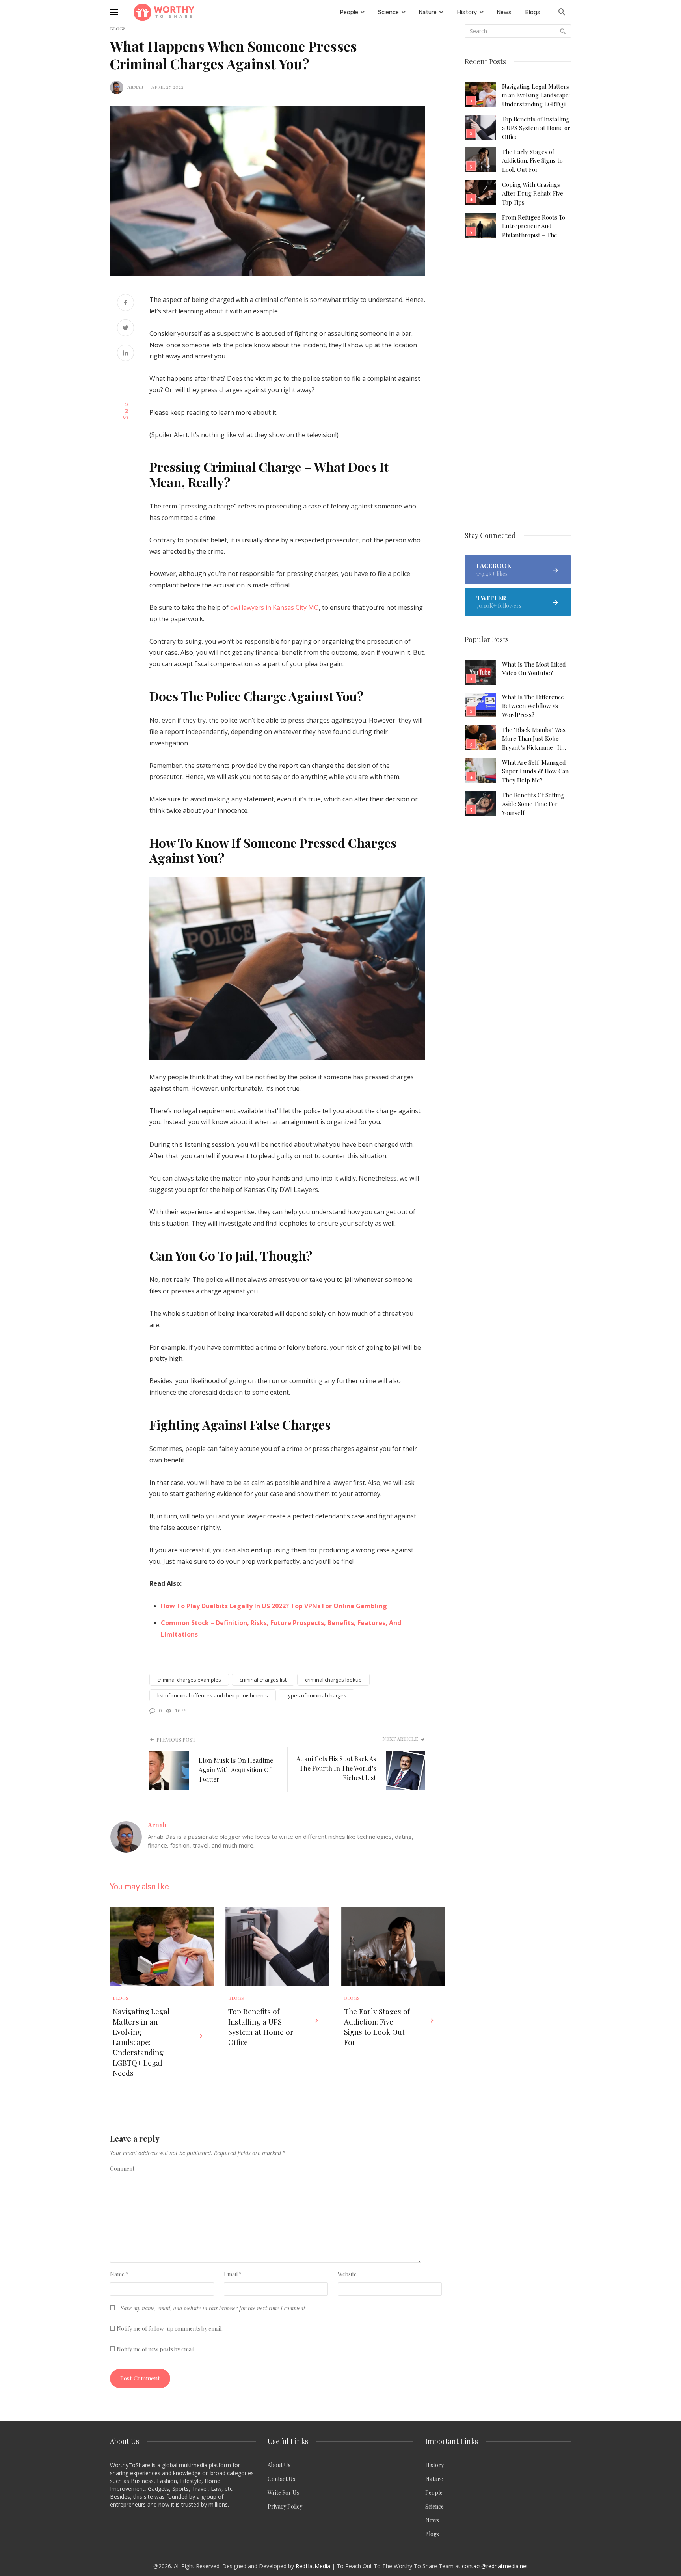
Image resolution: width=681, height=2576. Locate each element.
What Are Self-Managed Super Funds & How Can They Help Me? (535, 771)
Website (347, 2274)
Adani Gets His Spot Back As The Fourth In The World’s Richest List (336, 1768)
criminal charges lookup (333, 1680)
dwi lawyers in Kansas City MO (274, 607)
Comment (122, 2169)
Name (119, 2274)
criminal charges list (263, 1680)
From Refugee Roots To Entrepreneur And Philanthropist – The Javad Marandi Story (534, 226)
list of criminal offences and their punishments (213, 1695)
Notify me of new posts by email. (156, 2349)
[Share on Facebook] (126, 303)
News (432, 2520)
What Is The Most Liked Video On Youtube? (534, 669)
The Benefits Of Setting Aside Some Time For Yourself (533, 804)
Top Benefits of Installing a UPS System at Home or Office (261, 2027)
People (434, 2493)
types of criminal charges (316, 1695)
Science (434, 2506)
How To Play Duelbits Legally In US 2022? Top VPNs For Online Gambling (274, 1606)
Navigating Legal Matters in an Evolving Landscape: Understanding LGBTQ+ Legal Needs (141, 2042)
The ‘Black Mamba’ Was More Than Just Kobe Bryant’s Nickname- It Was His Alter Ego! (534, 739)
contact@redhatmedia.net (495, 2566)
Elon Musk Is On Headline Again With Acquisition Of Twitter (236, 1770)
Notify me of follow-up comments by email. (170, 2329)
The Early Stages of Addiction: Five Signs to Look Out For (377, 2027)
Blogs (121, 1998)
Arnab (135, 87)
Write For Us (283, 2493)
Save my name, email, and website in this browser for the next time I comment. (214, 2308)
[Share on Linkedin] (126, 354)
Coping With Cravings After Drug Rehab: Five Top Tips (533, 193)
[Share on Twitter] (126, 329)
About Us (279, 2465)
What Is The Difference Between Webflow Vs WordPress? (533, 706)
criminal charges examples (189, 1680)
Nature (434, 2479)
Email (233, 2274)
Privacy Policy (285, 2506)
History (434, 2465)
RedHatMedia (313, 2566)
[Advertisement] (518, 386)
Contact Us (281, 2479)
